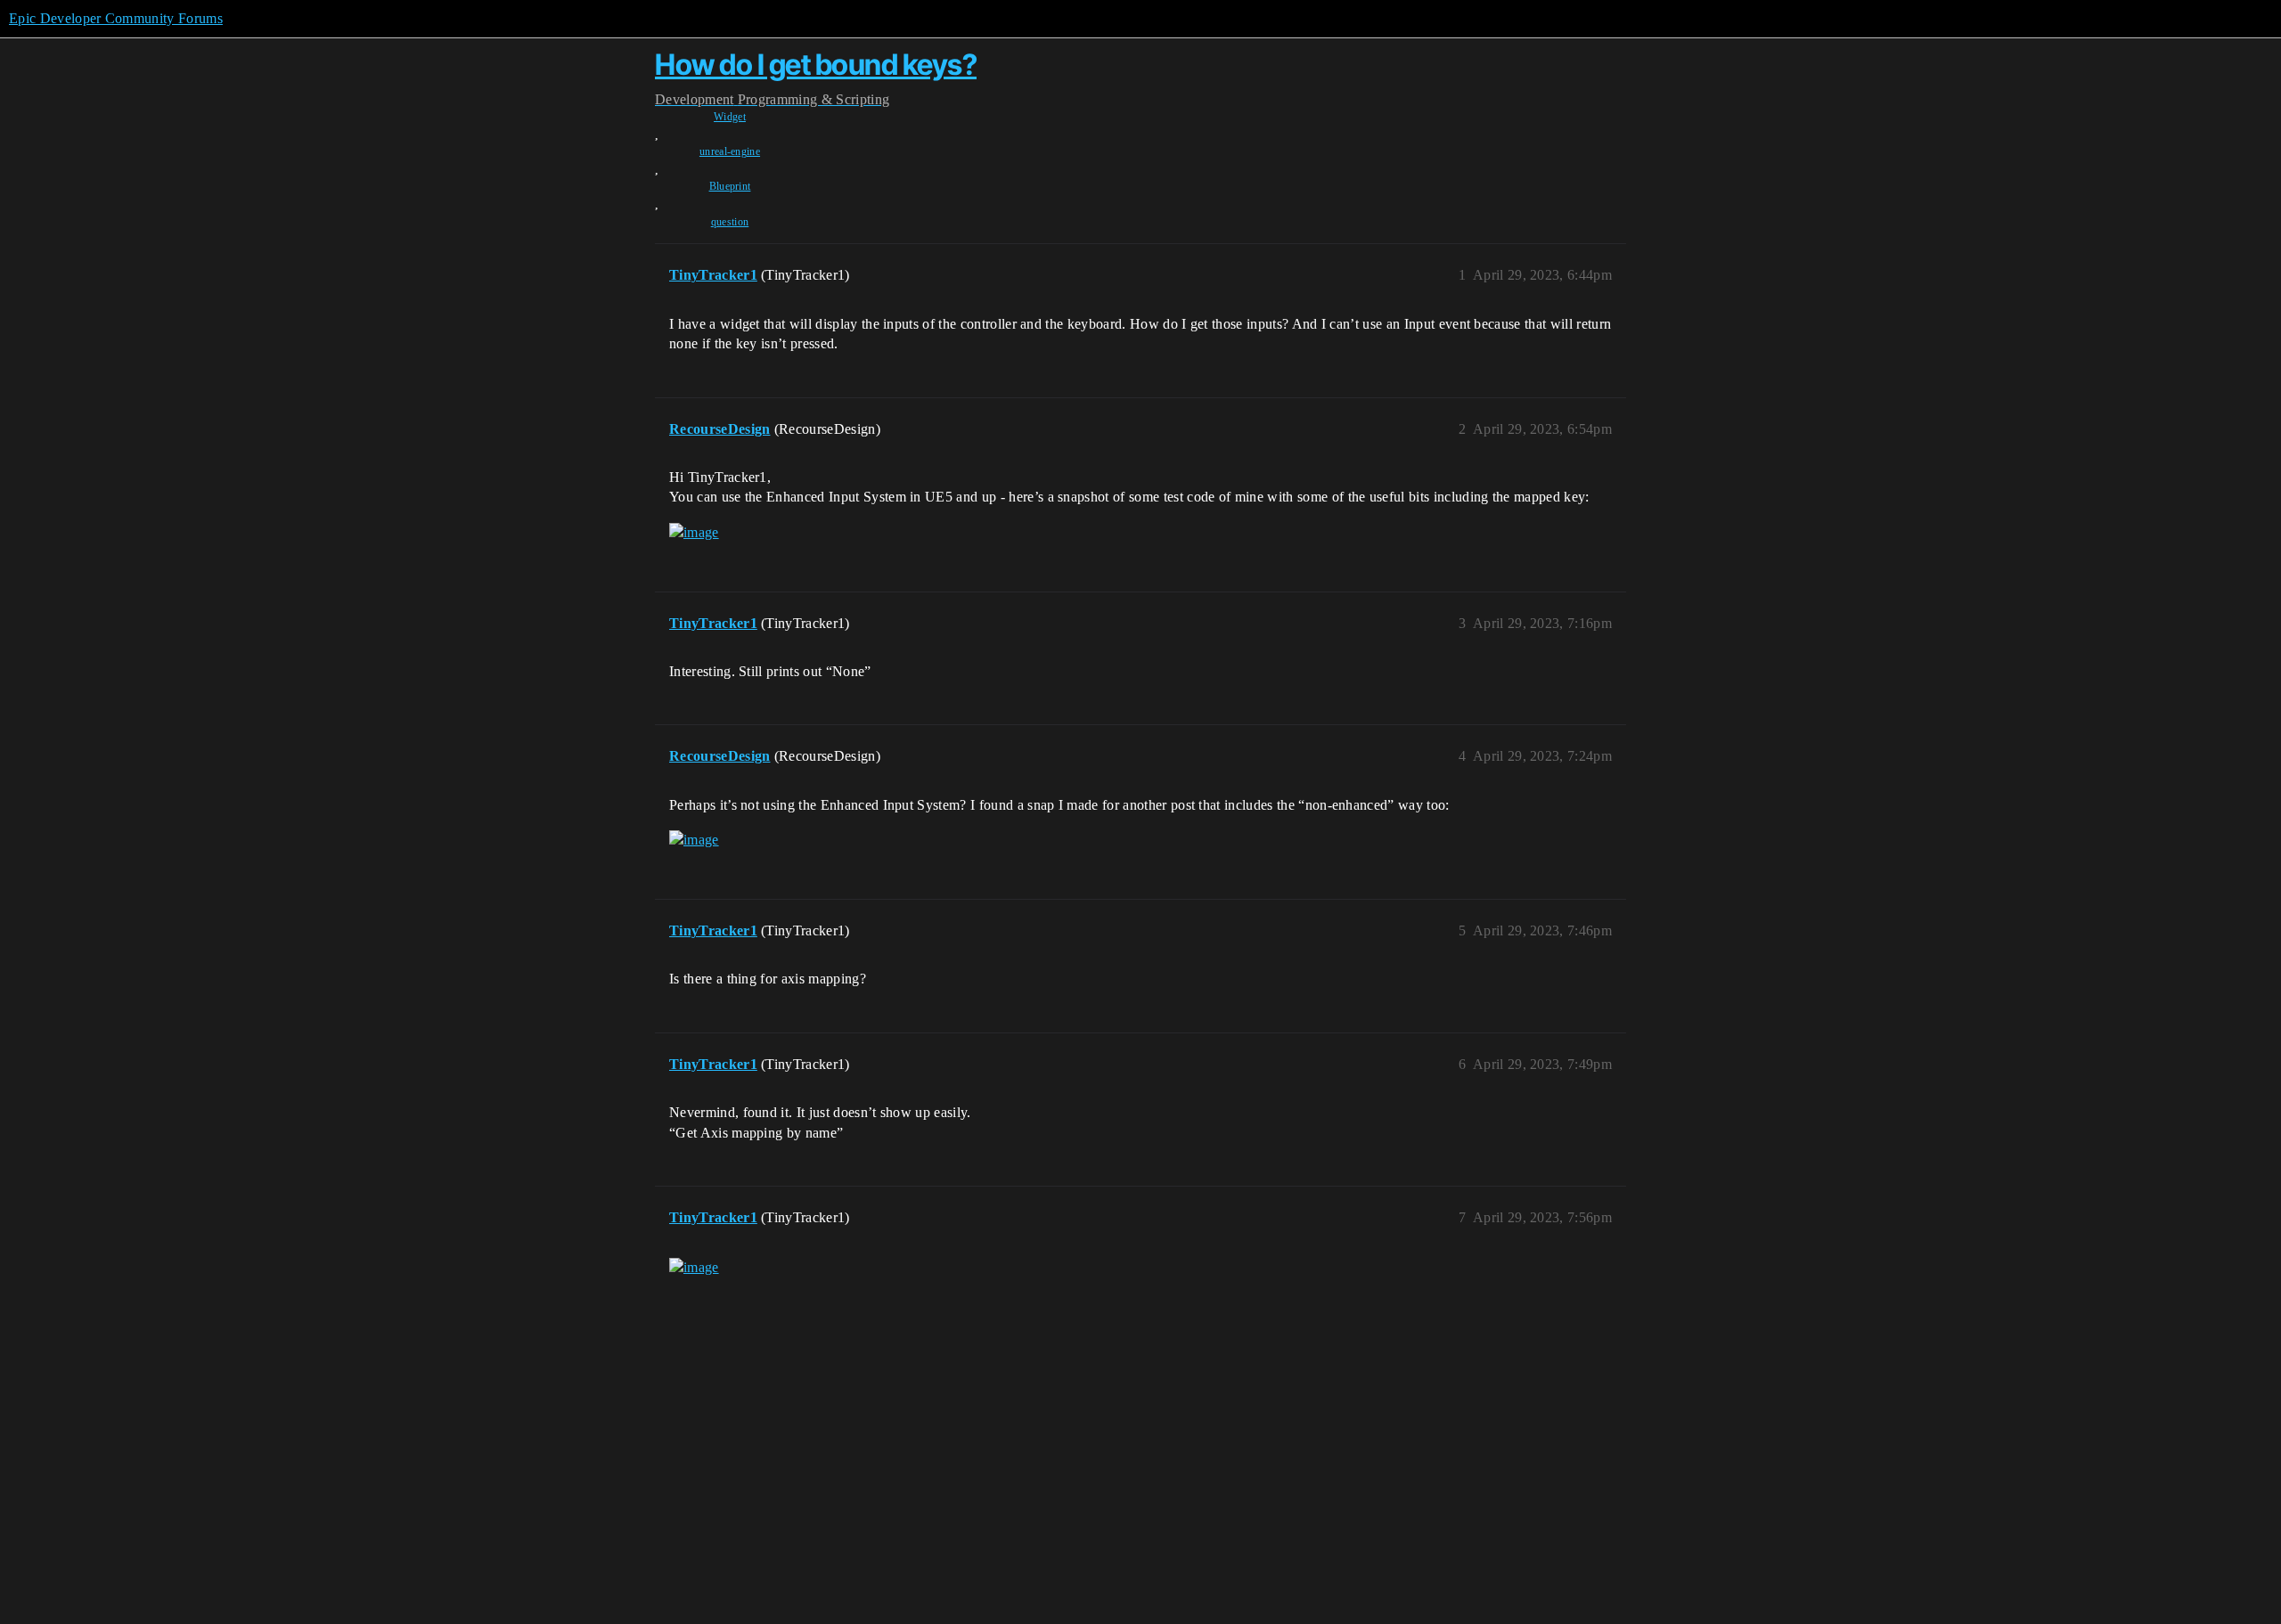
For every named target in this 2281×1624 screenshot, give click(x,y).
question (730, 222)
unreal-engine (730, 151)
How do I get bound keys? (816, 65)
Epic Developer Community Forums (116, 18)
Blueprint (730, 186)
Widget (730, 117)
